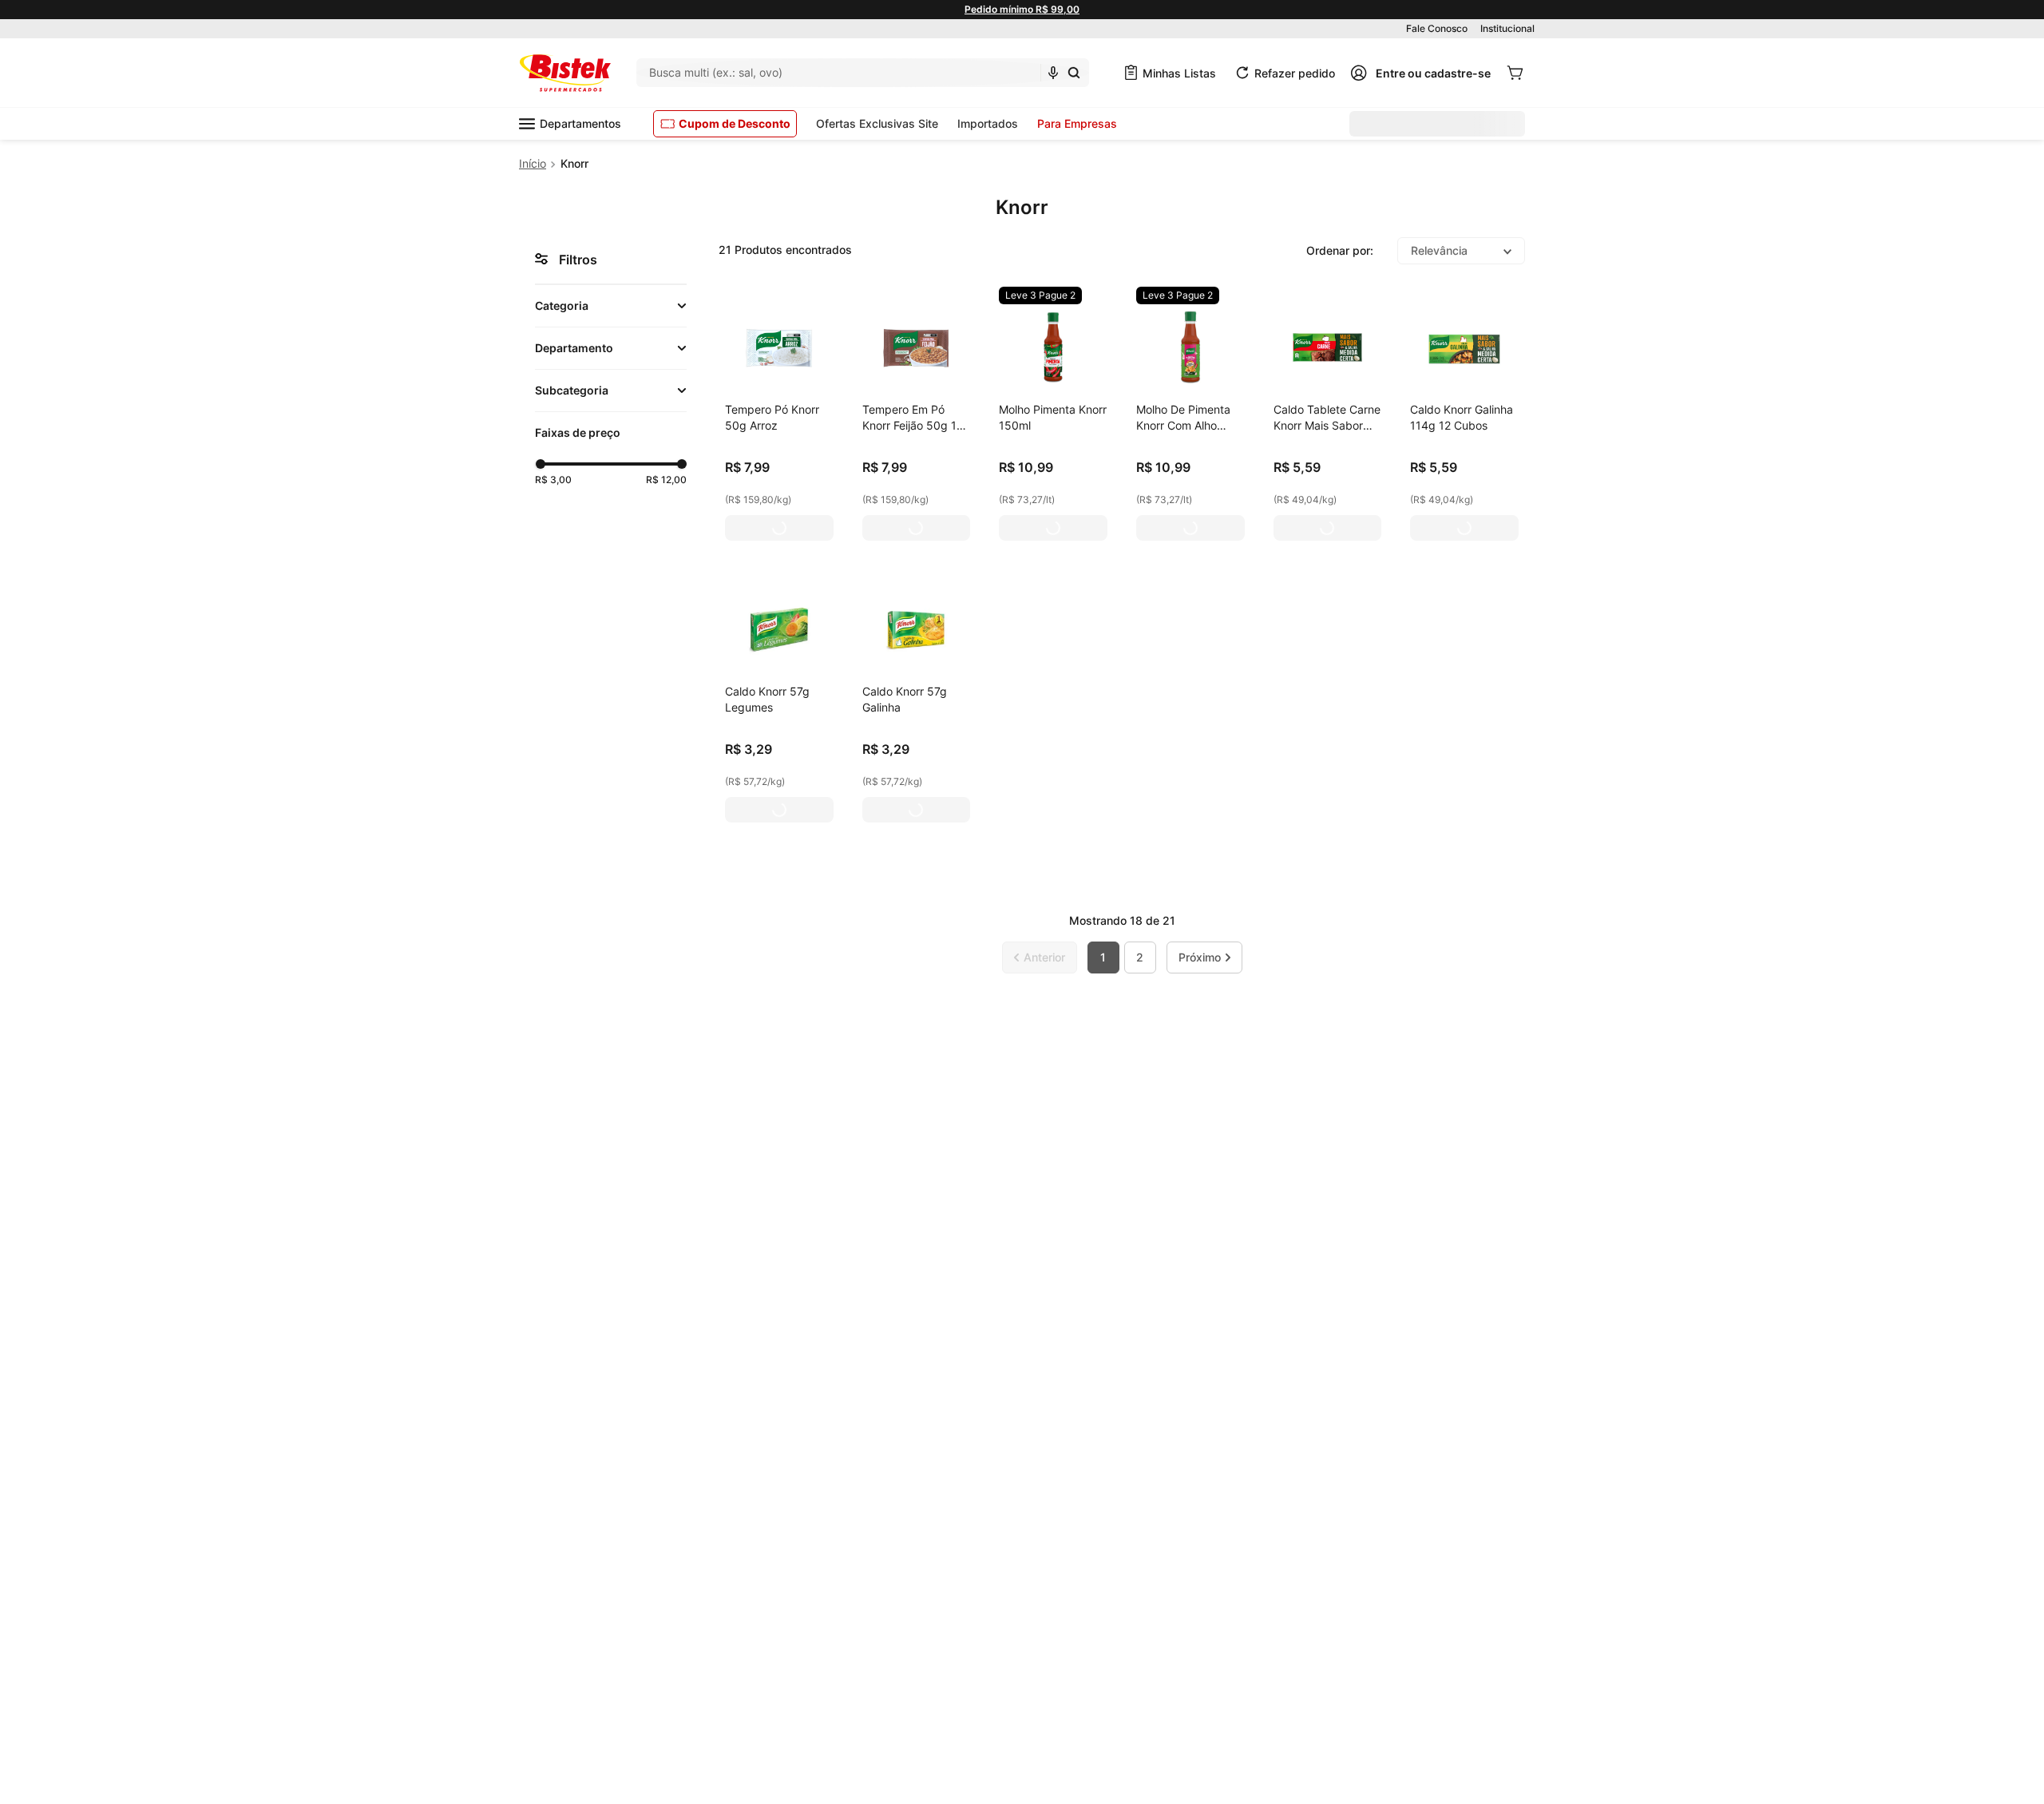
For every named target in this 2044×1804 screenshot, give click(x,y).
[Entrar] (1420, 73)
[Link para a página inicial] (533, 164)
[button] (611, 306)
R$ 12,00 (666, 480)
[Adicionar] (779, 528)
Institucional (1507, 28)
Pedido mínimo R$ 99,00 (1022, 9)
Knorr (574, 163)
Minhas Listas (1179, 73)
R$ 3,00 (553, 480)
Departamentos (580, 123)
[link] (1040, 295)
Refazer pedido (1295, 73)
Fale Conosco (1437, 28)
